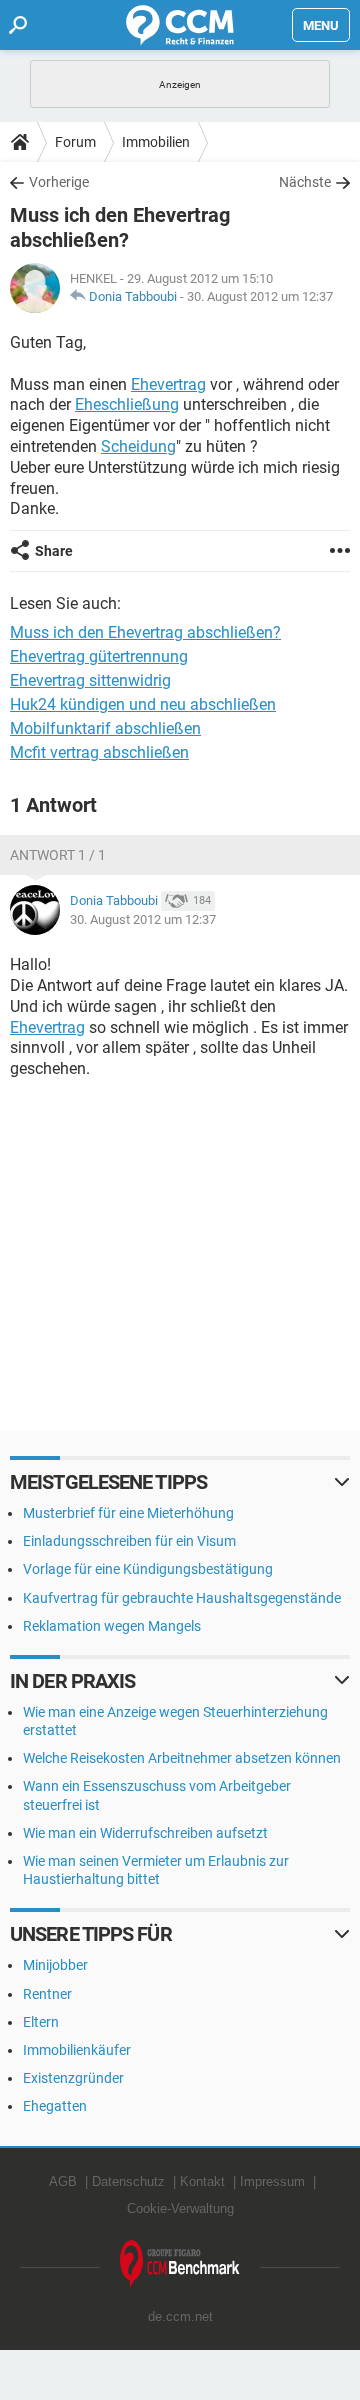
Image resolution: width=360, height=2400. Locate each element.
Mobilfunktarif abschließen (105, 728)
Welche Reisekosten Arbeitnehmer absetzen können (182, 1758)
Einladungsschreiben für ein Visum (129, 1541)
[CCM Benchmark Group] (180, 2264)
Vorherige (59, 182)
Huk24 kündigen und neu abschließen (143, 704)
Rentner (47, 1994)
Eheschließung (127, 404)
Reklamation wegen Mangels (112, 1626)
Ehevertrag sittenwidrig (90, 680)
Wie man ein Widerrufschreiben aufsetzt (145, 1833)
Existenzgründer (73, 2078)
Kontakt (202, 2181)
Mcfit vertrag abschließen (99, 752)
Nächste (305, 182)
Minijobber (55, 1965)
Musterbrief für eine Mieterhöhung (128, 1513)
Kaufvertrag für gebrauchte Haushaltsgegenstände (182, 1598)
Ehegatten (55, 2106)
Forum (75, 142)
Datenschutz (128, 2181)
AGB (63, 2181)
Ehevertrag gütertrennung (99, 656)
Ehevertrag (168, 384)
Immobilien (156, 142)
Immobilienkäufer (77, 2050)
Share (54, 551)
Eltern (41, 2022)
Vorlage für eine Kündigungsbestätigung (148, 1569)
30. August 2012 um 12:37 (260, 296)
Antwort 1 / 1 (58, 855)
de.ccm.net (180, 2316)
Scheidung (138, 446)
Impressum (272, 2181)
